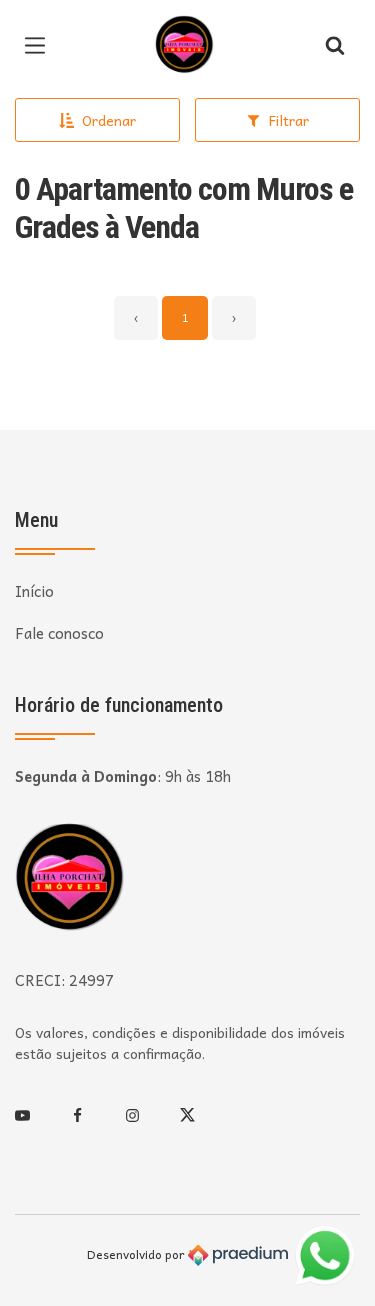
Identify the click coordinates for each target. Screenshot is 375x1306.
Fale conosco (59, 633)
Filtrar (289, 120)
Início (34, 591)
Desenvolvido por (137, 1254)
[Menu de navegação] (40, 45)
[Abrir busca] (335, 45)
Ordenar (109, 120)
